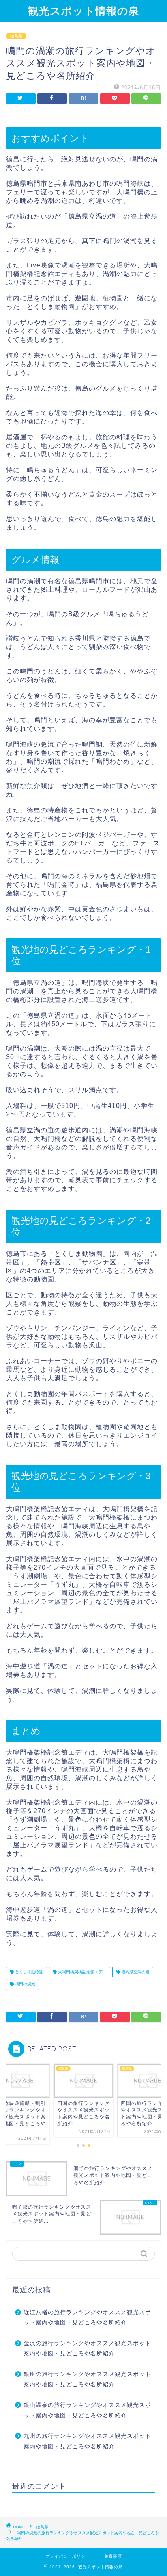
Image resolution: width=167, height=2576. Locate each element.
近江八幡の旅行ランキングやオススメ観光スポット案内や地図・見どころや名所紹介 (87, 2318)
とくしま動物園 (29, 1972)
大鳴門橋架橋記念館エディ (82, 1972)
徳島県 (16, 36)
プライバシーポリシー (68, 2556)
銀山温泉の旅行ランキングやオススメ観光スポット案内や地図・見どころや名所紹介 (87, 2410)
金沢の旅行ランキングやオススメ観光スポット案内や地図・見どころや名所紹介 (87, 2349)
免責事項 (113, 2556)
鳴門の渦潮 (25, 1984)
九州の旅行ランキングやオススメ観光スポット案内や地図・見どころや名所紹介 (87, 2441)
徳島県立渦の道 (135, 1972)
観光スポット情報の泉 (84, 11)
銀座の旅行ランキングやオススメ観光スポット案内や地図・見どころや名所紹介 (87, 2379)
